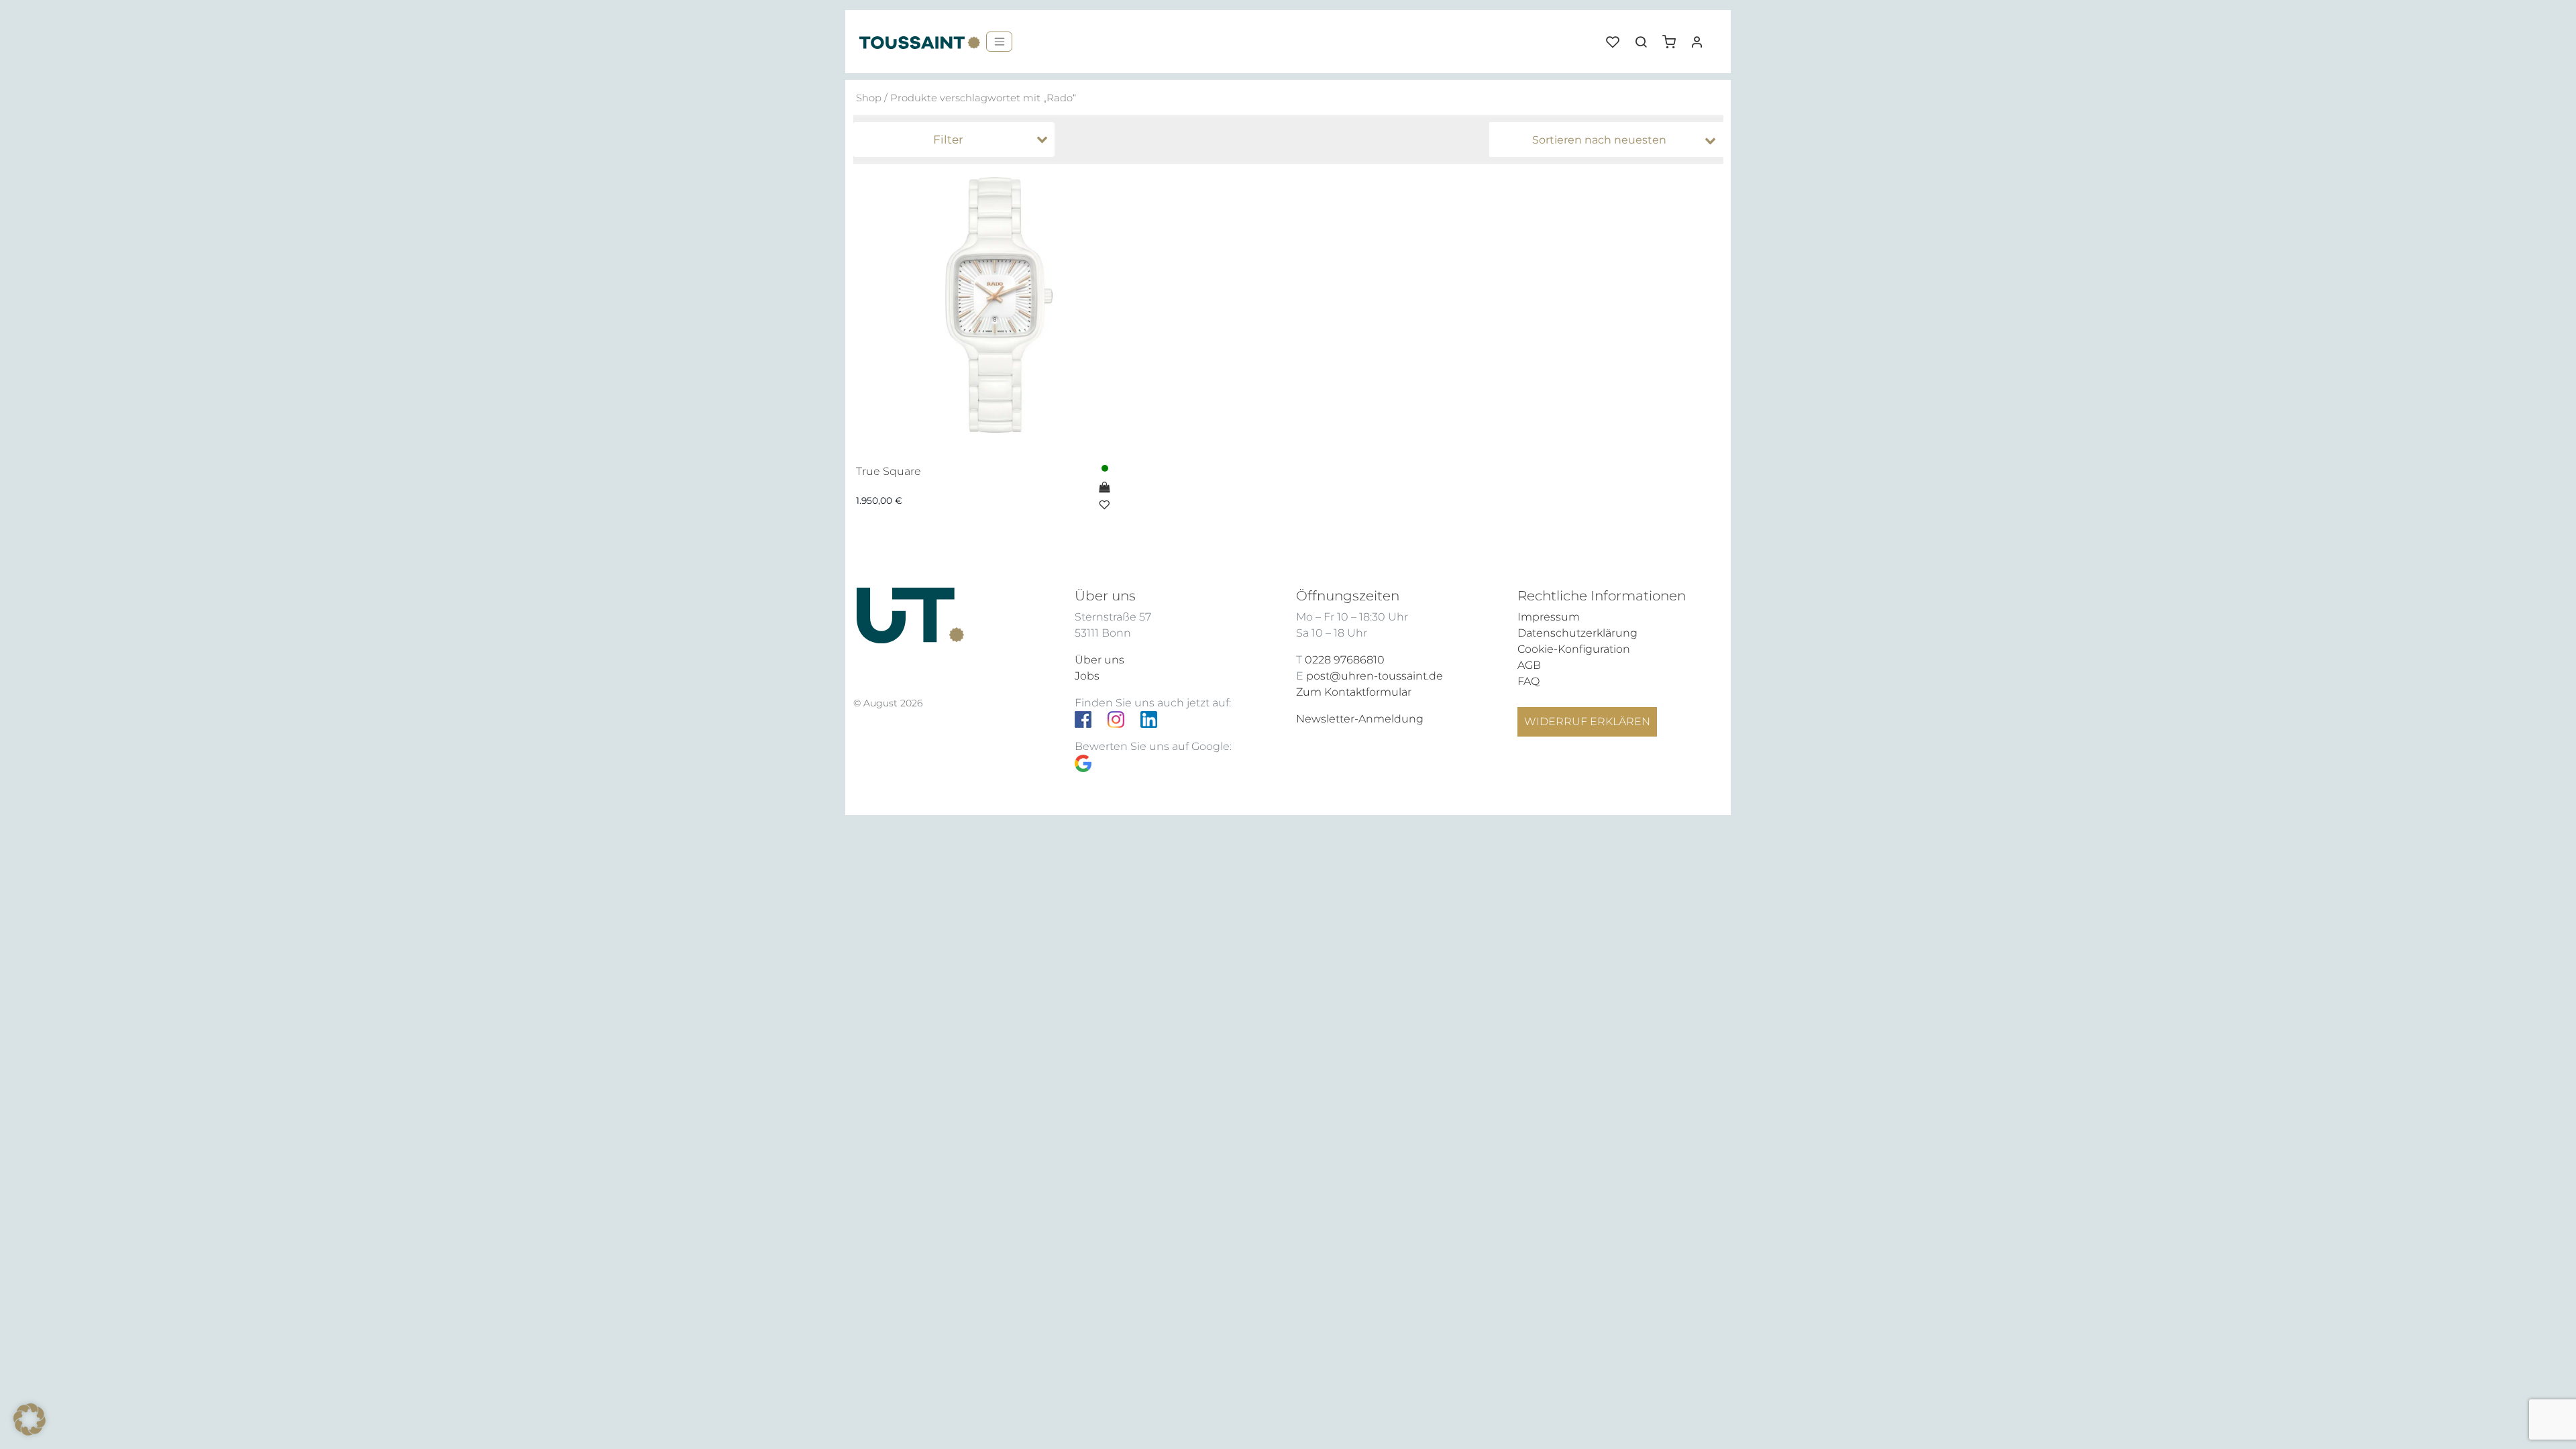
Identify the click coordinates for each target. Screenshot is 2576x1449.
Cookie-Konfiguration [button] (1574, 649)
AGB (1529, 665)
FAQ (1528, 681)
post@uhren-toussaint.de (1375, 676)
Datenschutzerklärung (1577, 633)
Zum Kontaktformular (1354, 692)
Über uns (1099, 660)
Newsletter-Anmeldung (1360, 719)
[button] (1674, 37)
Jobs (1087, 676)
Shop (869, 98)
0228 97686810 (1345, 660)
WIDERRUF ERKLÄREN (1587, 721)
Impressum (1549, 617)
